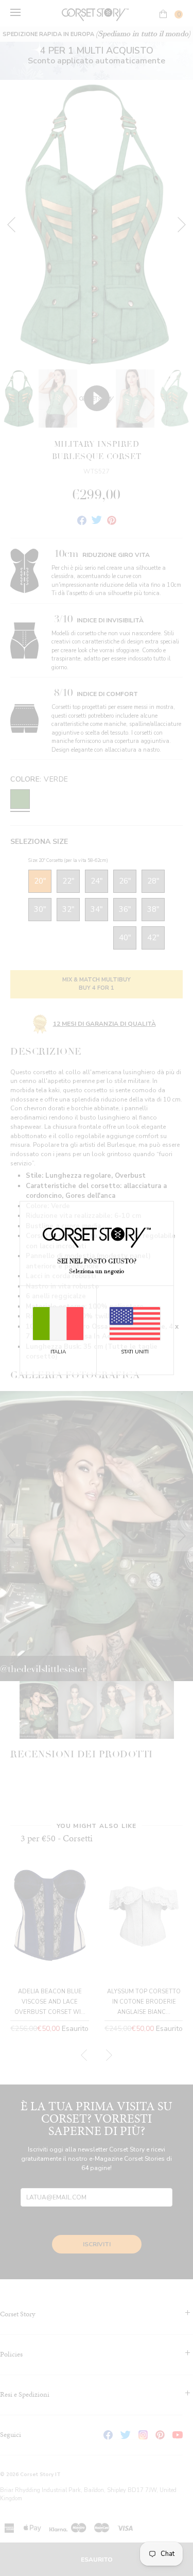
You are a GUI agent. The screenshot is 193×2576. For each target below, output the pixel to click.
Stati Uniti (135, 1352)
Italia (58, 1352)
